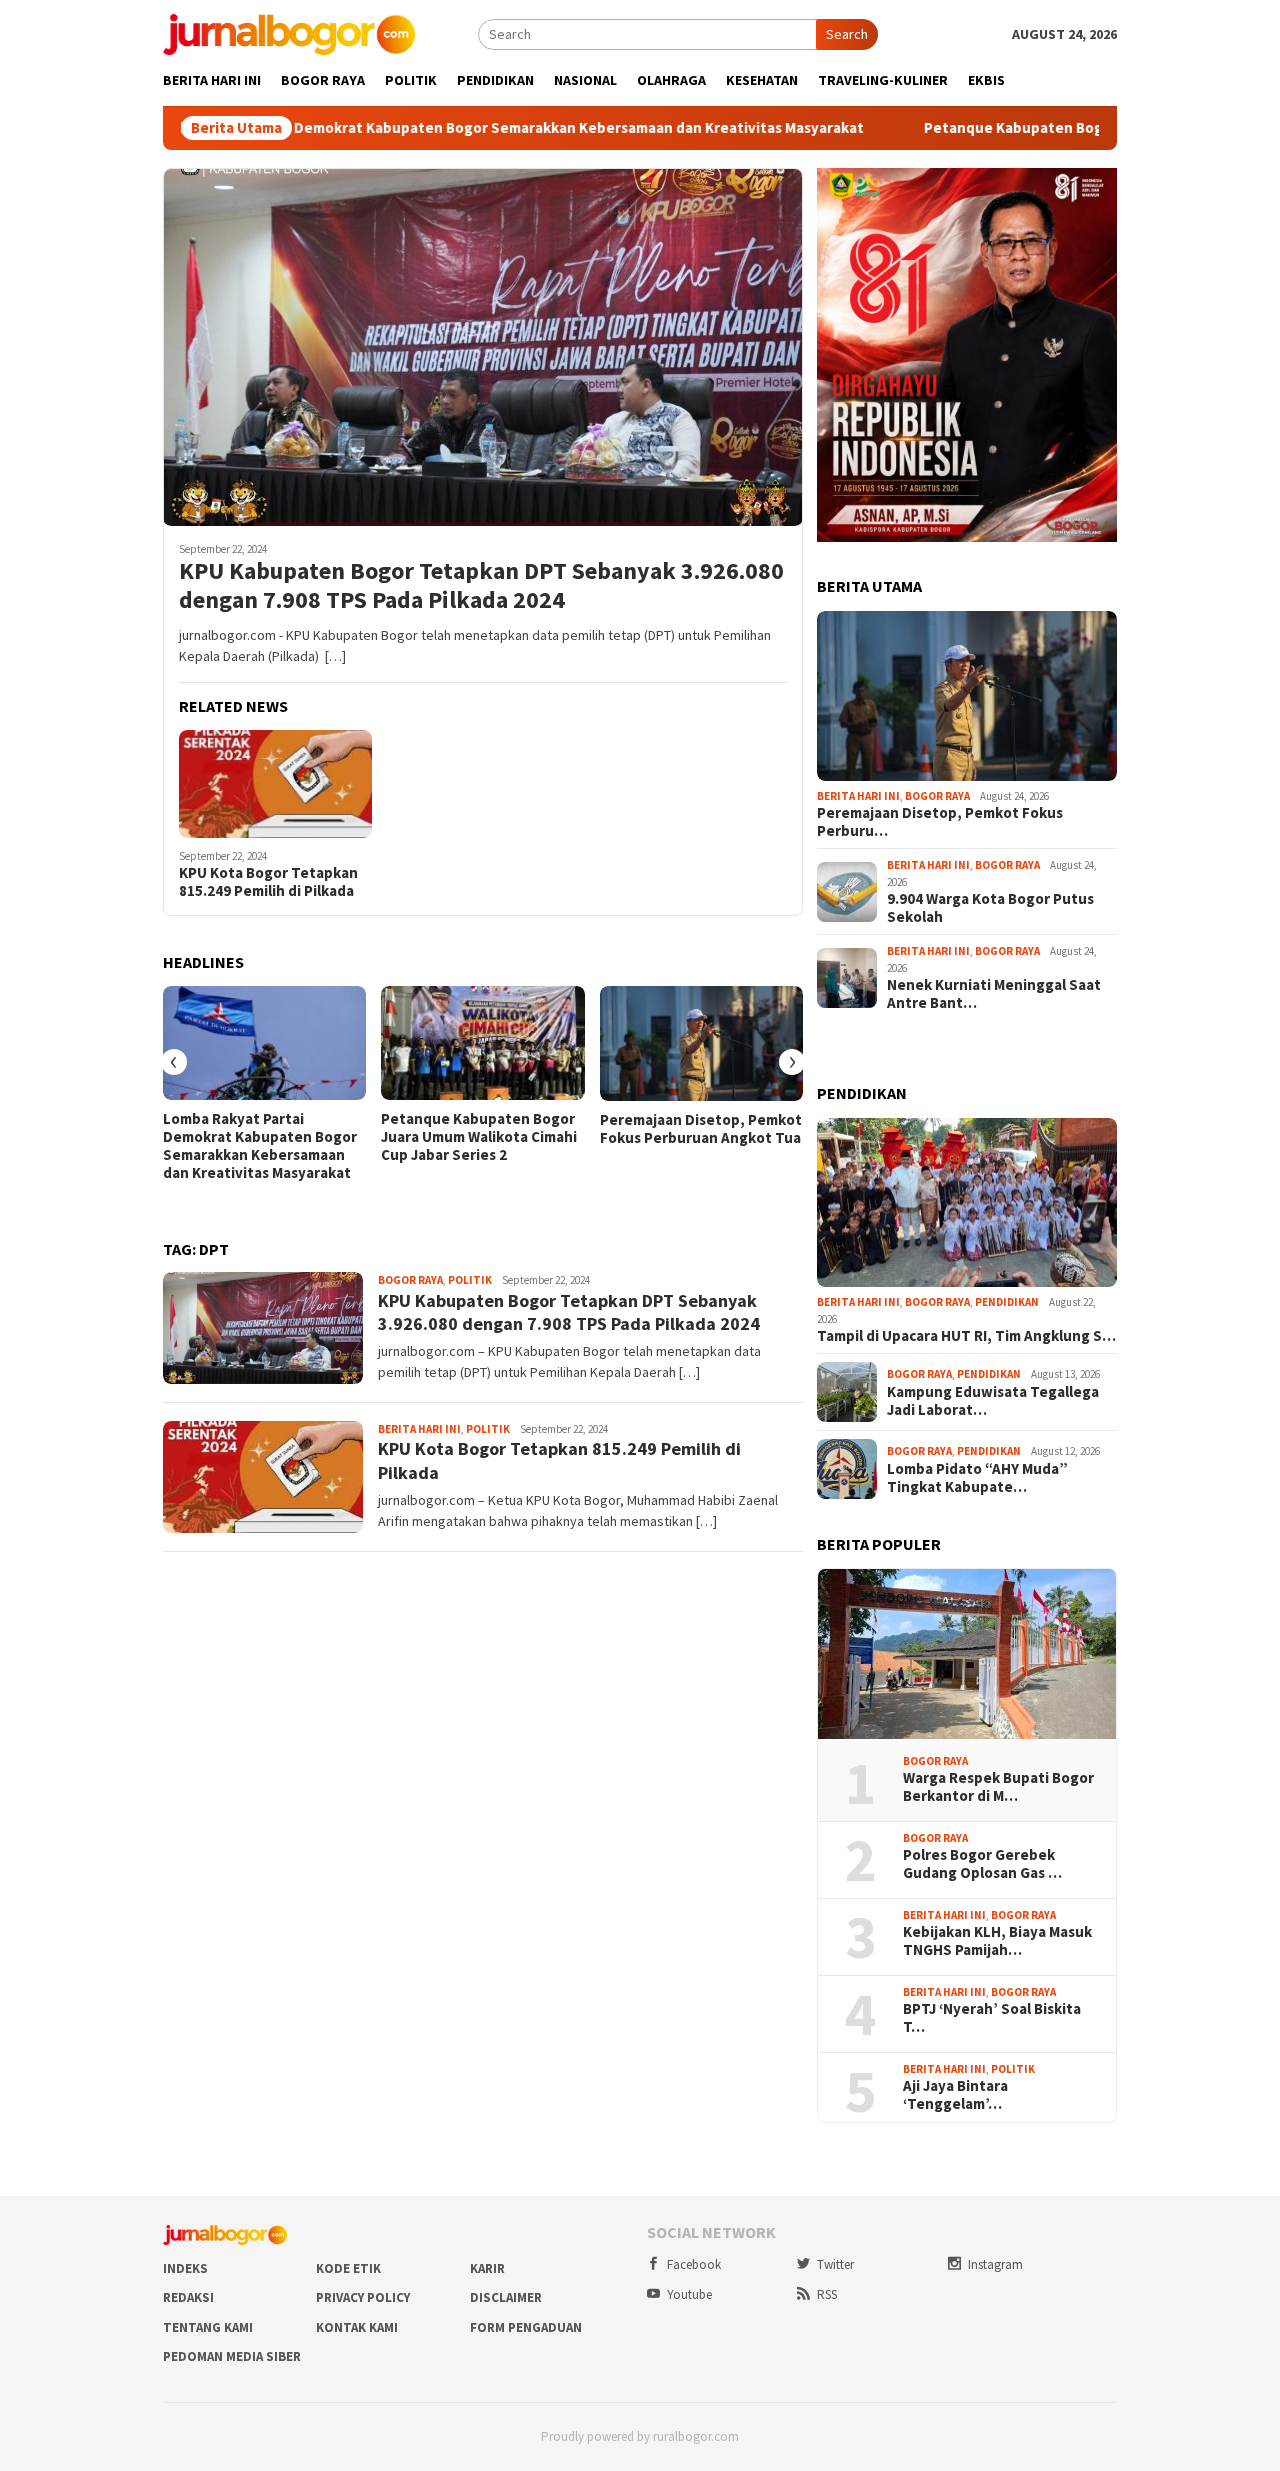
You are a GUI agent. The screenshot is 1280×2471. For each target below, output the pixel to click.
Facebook (694, 2264)
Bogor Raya (410, 1280)
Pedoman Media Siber (232, 2356)
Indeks (185, 2268)
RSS (827, 2294)
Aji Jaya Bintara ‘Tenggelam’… (955, 2095)
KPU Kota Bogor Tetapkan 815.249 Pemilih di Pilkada (268, 882)
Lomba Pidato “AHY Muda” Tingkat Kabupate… (977, 1478)
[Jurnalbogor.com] (289, 33)
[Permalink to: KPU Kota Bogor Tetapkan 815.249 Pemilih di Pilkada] (275, 784)
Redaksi (188, 2297)
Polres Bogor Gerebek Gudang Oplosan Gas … (982, 1864)
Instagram (995, 2264)
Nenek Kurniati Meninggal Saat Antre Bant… (994, 994)
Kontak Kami (357, 2327)
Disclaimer (506, 2297)
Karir (487, 2268)
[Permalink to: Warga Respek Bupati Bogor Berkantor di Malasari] (967, 1654)
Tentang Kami (208, 2327)
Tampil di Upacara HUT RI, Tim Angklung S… (966, 1336)
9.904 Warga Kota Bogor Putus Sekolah (990, 908)
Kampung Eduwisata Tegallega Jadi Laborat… (993, 1401)
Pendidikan (1007, 1302)
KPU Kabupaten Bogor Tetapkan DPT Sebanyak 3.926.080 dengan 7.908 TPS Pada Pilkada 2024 (481, 586)
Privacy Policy (363, 2297)
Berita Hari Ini (419, 1429)
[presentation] (174, 1062)
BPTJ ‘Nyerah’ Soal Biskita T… (992, 2018)
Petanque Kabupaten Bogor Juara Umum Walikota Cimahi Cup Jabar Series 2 (479, 1137)
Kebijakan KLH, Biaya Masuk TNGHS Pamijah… (997, 1941)
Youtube (689, 2294)
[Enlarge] (1091, 194)
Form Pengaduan (526, 2327)
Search (847, 34)
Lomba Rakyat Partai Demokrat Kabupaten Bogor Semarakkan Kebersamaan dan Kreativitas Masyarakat (413, 128)
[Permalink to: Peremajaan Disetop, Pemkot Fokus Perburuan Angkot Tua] (701, 1043)
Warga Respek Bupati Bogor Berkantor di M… (998, 1787)
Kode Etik (348, 2268)
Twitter (835, 2264)
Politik (470, 1280)
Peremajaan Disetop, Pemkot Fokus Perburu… (940, 822)
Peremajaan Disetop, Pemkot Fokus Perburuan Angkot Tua (701, 1129)
